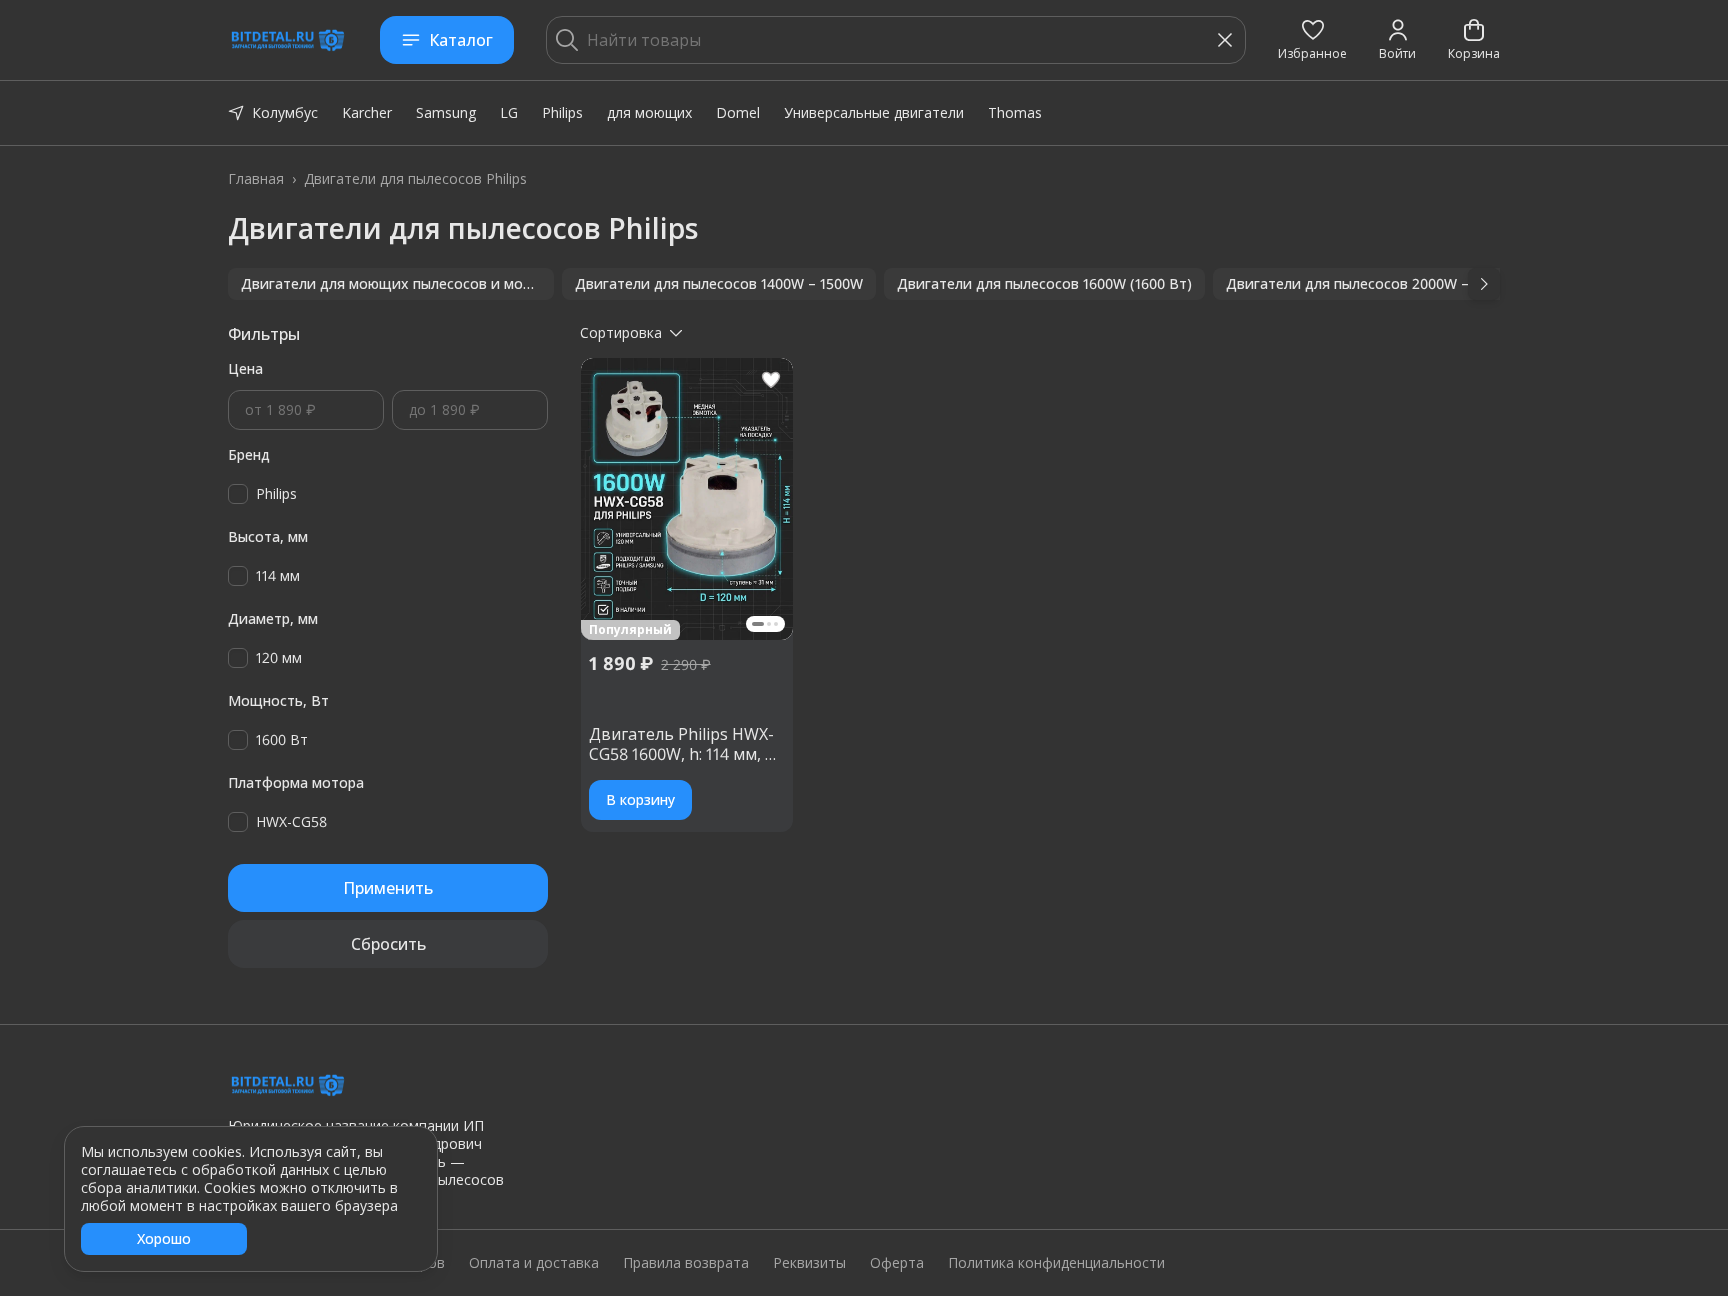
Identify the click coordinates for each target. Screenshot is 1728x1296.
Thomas (1015, 112)
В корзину (640, 799)
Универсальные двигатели (874, 112)
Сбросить (388, 944)
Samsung (446, 112)
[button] (1312, 40)
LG (509, 112)
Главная (256, 179)
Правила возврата (686, 1263)
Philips (562, 112)
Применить (388, 888)
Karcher (367, 112)
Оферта (897, 1263)
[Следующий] (1484, 284)
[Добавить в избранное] (771, 380)
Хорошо (164, 1238)
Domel (738, 112)
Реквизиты (809, 1263)
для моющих (649, 112)
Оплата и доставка (534, 1263)
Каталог (461, 40)
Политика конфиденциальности (1056, 1263)
